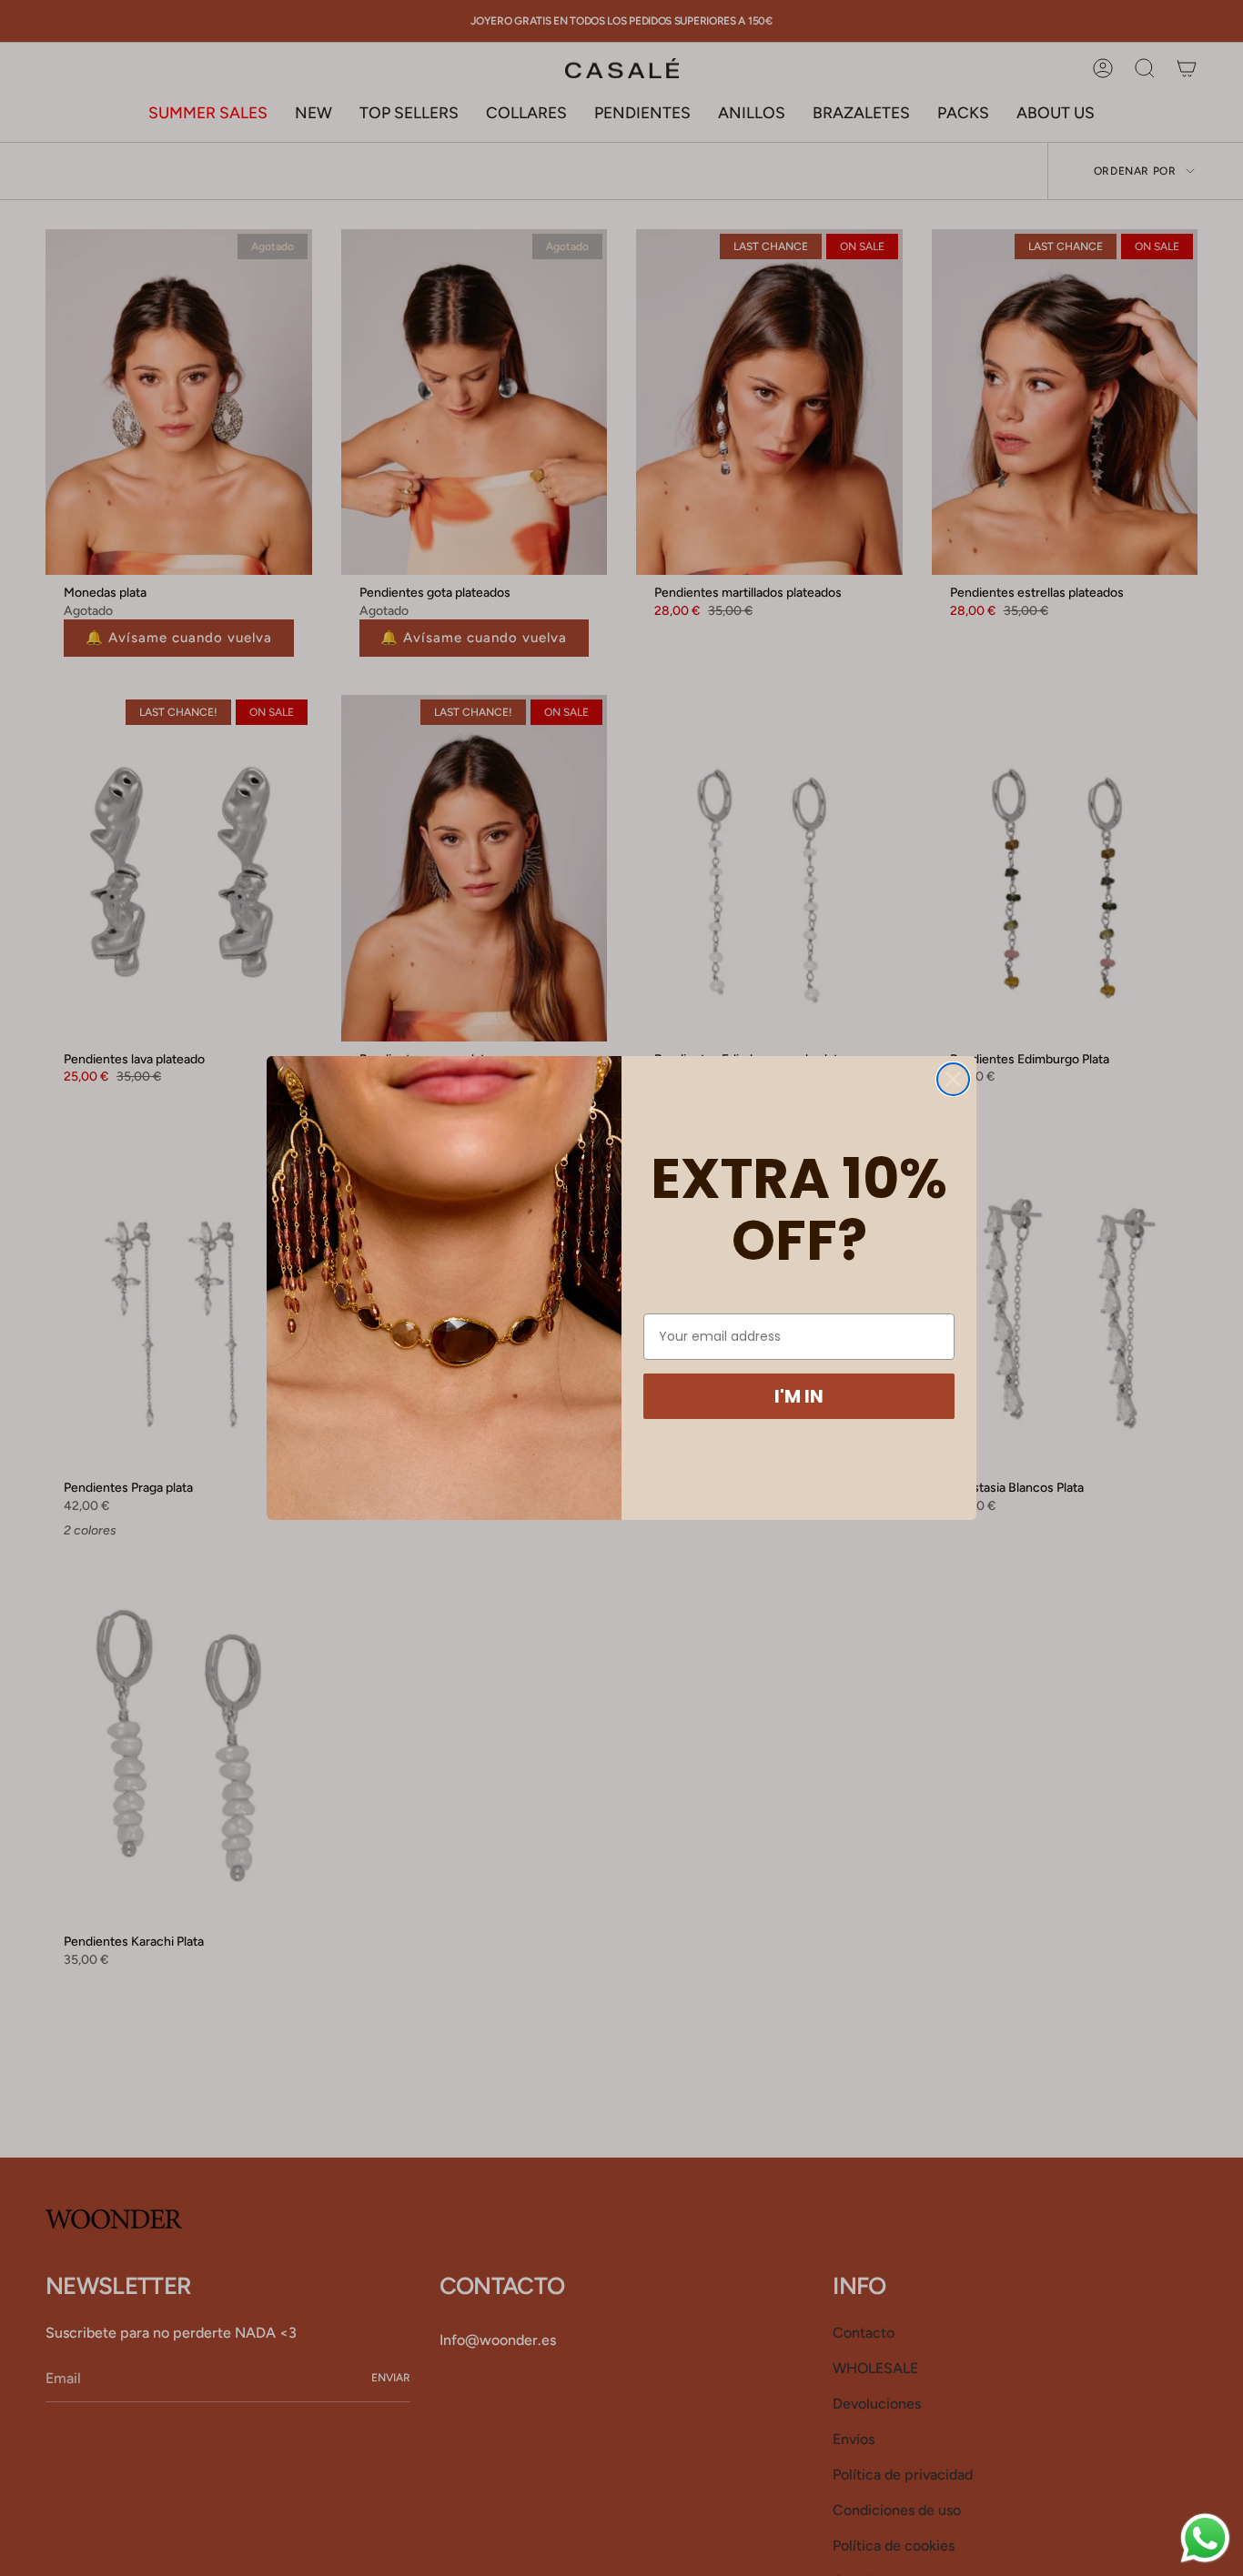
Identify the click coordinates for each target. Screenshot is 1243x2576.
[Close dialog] (953, 1079)
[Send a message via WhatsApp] (1205, 2538)
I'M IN (799, 1396)
